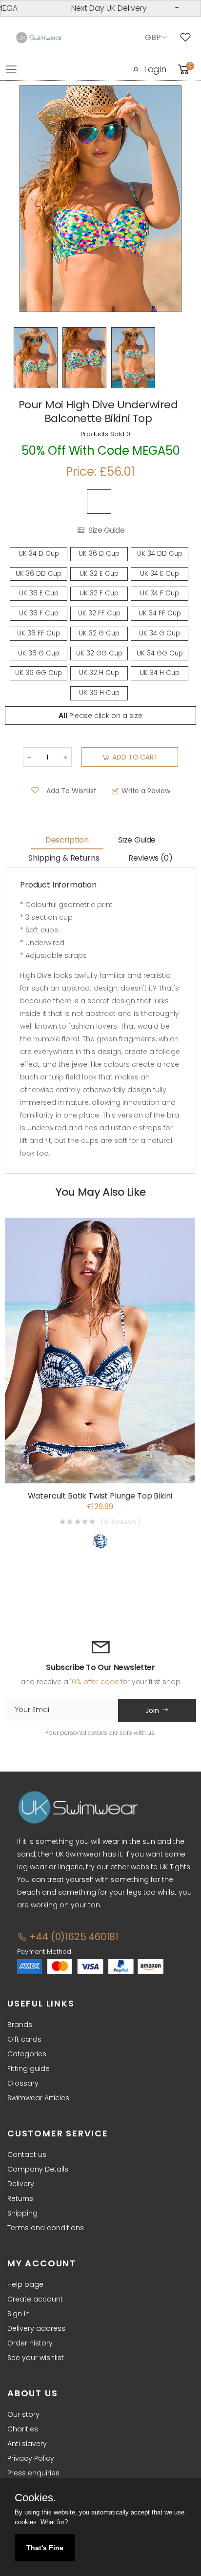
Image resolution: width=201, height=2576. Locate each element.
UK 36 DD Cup (39, 574)
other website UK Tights (150, 1867)
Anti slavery (27, 2444)
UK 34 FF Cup (160, 613)
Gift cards (24, 2039)
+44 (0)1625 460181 (73, 1937)
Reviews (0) (150, 858)
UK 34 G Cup (160, 633)
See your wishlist (36, 2358)
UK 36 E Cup (39, 593)
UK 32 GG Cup (99, 653)
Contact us (27, 2154)
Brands (20, 2025)
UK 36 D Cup (99, 554)
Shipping (22, 2213)
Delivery (21, 2184)
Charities (23, 2429)
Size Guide (106, 530)
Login (155, 69)
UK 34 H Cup (160, 673)
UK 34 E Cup (160, 574)
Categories (27, 2054)
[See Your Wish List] (188, 38)
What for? (54, 2522)
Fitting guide (29, 2069)
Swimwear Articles (38, 2098)
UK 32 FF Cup (99, 613)
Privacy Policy (31, 2458)
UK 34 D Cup (39, 554)
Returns (20, 2198)
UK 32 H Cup (99, 673)
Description (67, 840)
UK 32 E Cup (99, 574)
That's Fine (45, 2548)
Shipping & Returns (64, 858)
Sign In (19, 2314)
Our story (23, 2414)
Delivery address (36, 2328)
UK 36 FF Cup (39, 633)
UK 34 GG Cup (160, 653)
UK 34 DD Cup (160, 554)
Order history (30, 2343)
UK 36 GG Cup (39, 673)
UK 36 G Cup (39, 653)
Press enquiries (33, 2473)
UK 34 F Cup (160, 593)
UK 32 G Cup (99, 633)
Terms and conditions (46, 2228)
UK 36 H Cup (99, 693)
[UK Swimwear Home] (39, 38)
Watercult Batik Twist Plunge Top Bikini (100, 1496)
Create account (35, 2299)
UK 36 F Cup (39, 613)
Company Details (38, 2169)
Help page (25, 2284)
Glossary (23, 2083)
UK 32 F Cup (99, 593)
